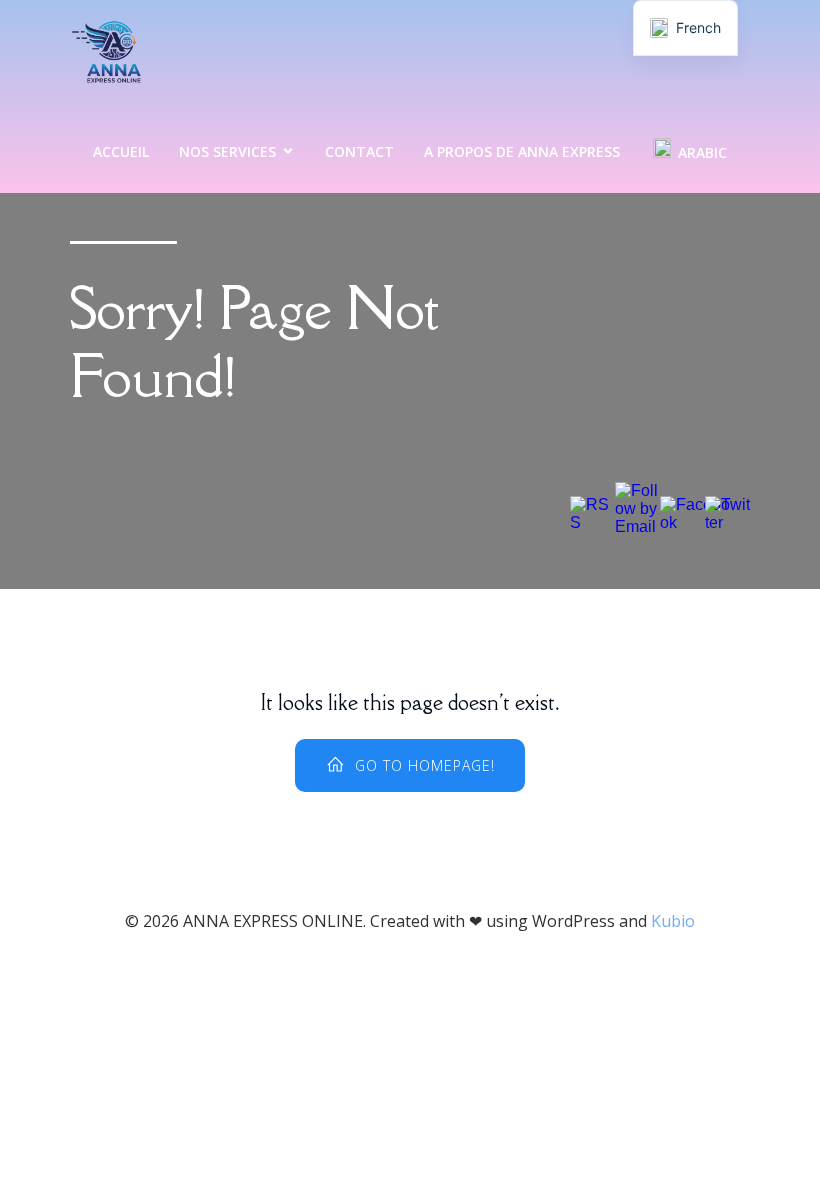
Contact (359, 151)
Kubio (673, 921)
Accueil (121, 151)
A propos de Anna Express (522, 151)
